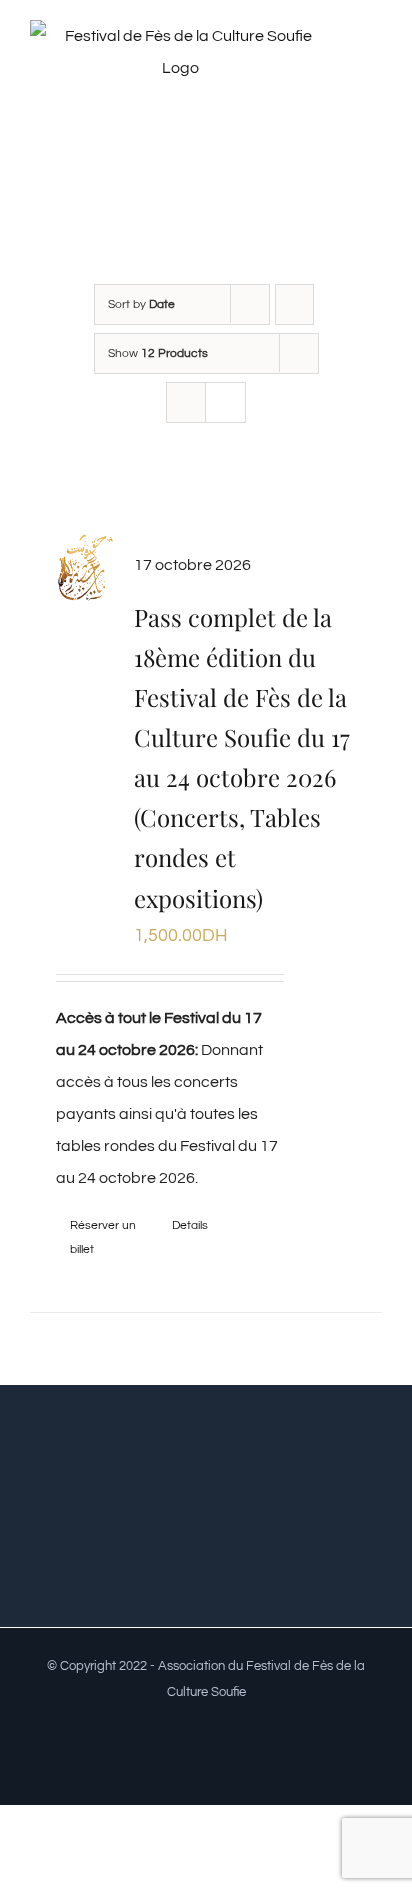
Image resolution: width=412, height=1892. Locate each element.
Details (190, 1225)
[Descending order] (294, 304)
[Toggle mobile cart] (374, 84)
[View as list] (225, 402)
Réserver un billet (103, 1237)
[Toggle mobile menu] (374, 63)
